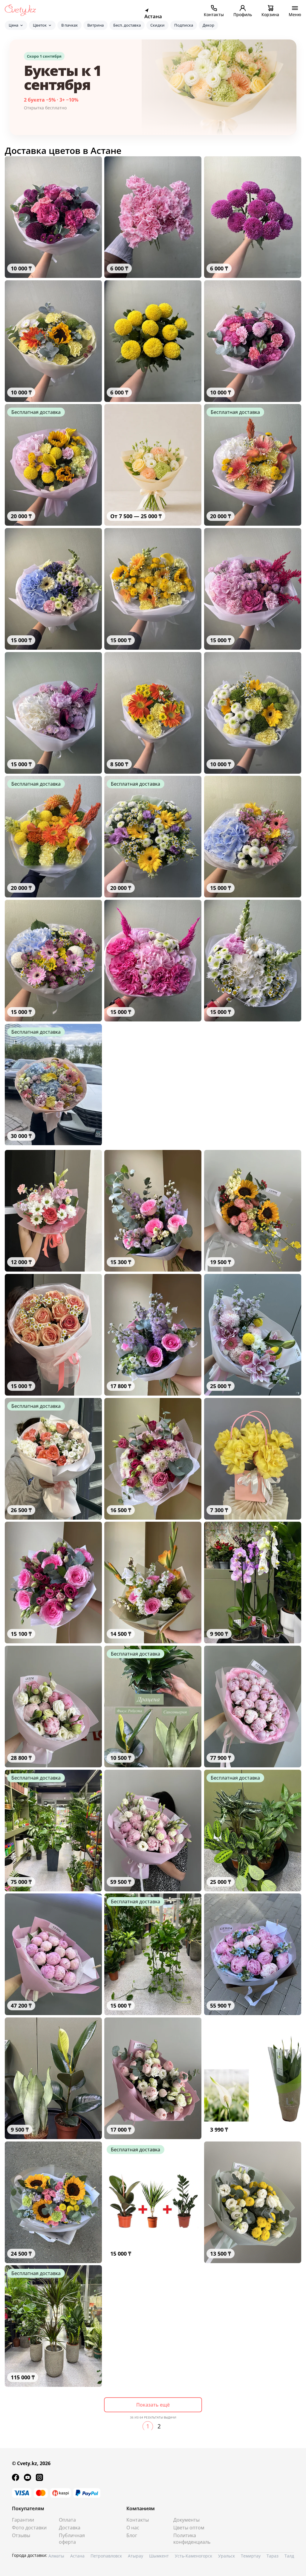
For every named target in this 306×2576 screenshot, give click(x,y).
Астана (77, 2556)
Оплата (67, 2520)
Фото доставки (29, 2528)
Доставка (70, 2528)
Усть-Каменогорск (193, 2556)
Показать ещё (153, 2405)
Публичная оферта (72, 2539)
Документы (186, 2520)
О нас (133, 2528)
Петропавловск (106, 2556)
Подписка (184, 25)
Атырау (136, 2556)
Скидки (157, 25)
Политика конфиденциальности (192, 2539)
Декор (208, 25)
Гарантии (23, 2520)
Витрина (95, 25)
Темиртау (251, 2556)
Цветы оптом (189, 2528)
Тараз (273, 2556)
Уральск (227, 2556)
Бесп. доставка (127, 25)
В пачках (69, 25)
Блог (132, 2535)
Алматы (56, 2556)
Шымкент (159, 2556)
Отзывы (21, 2535)
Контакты (138, 2520)
